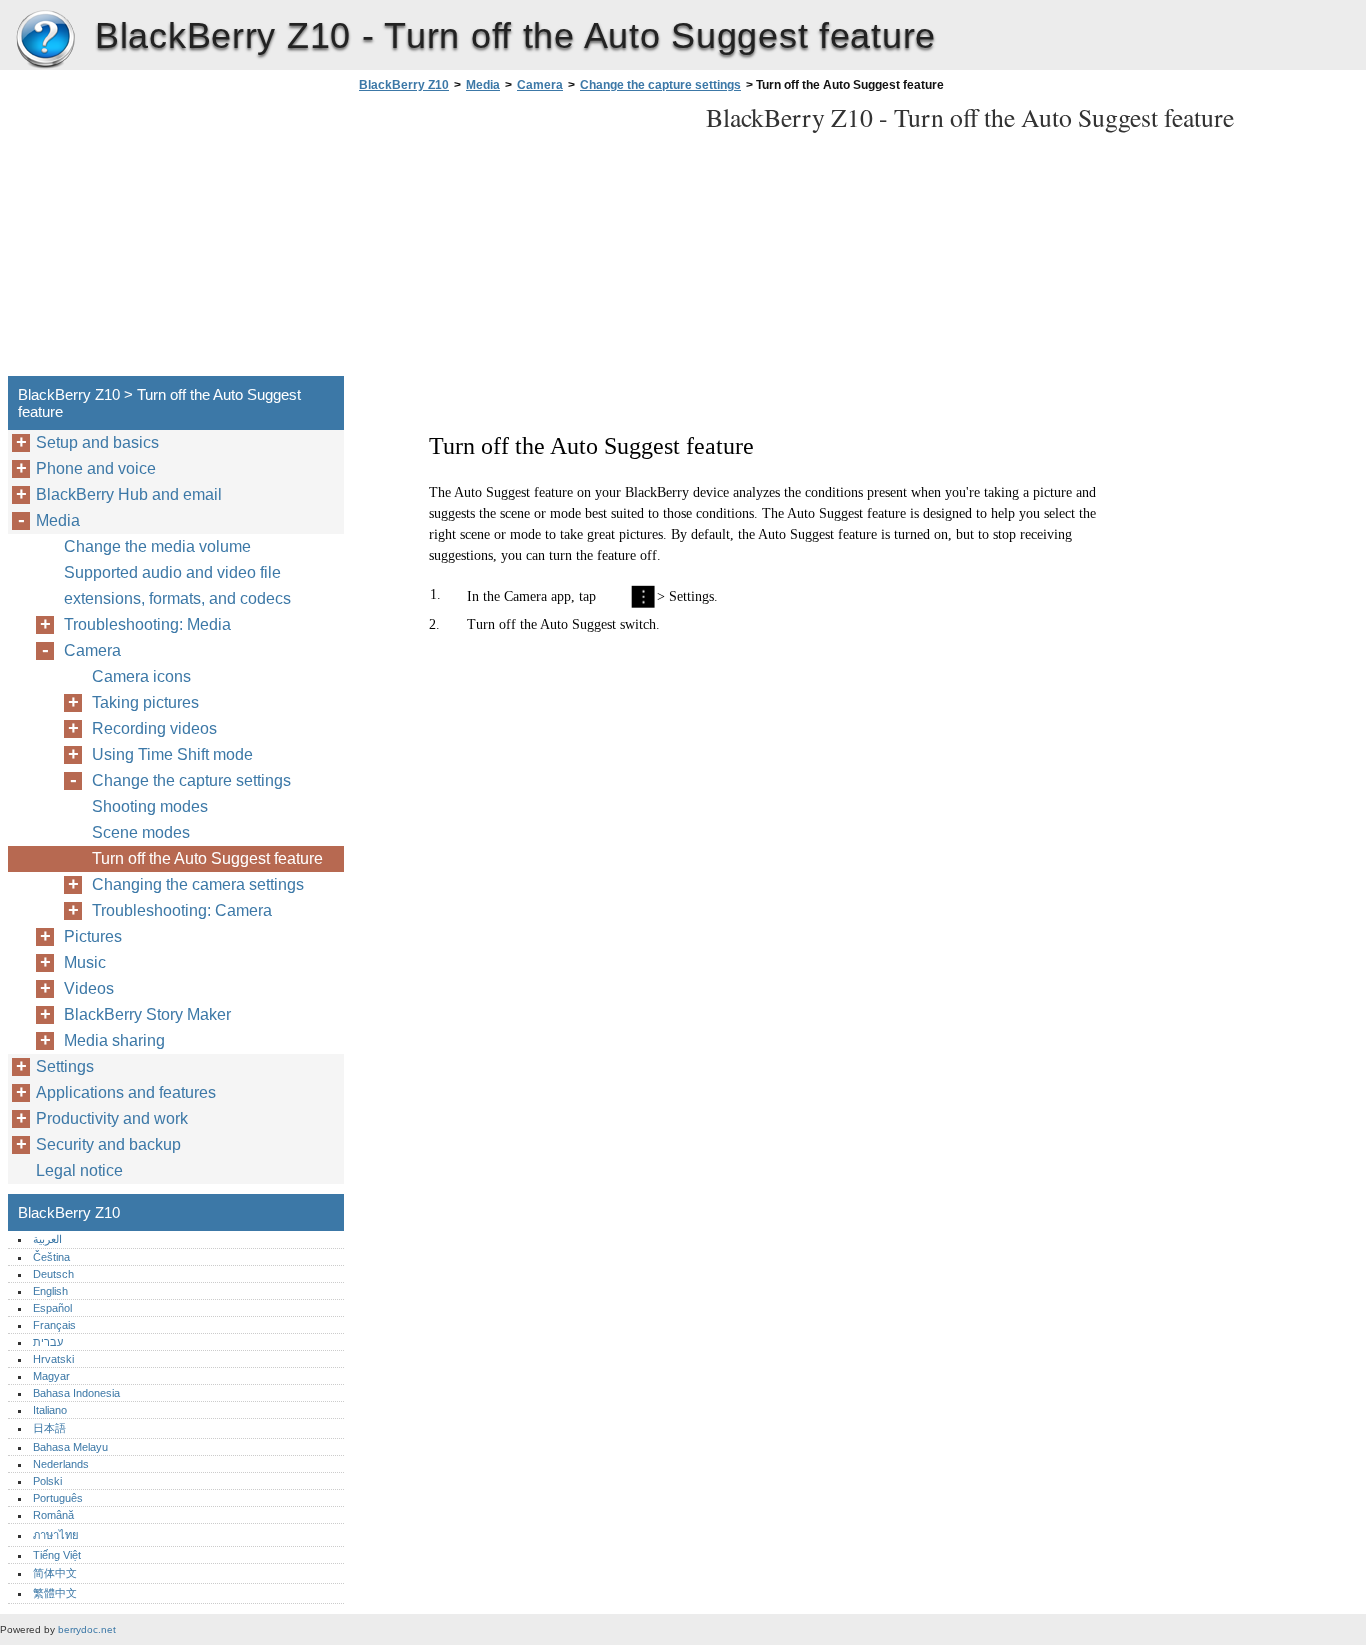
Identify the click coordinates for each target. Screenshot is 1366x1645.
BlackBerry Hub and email (129, 494)
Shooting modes (150, 806)
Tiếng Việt (57, 1555)
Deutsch (53, 1274)
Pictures (93, 936)
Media (483, 85)
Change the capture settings (660, 85)
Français (54, 1325)
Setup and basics (97, 442)
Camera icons (141, 676)
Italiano (50, 1410)
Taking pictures (145, 702)
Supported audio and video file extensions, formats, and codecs (177, 585)
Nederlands (61, 1464)
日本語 (49, 1428)
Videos (89, 988)
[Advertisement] (522, 240)
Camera (540, 85)
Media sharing (114, 1040)
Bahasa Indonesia (76, 1393)
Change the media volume (157, 546)
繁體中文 (55, 1593)
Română (53, 1515)
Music (85, 962)
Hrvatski (53, 1359)
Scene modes (141, 832)
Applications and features (126, 1092)
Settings (65, 1066)
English (50, 1291)
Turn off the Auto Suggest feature (207, 858)
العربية (47, 1239)
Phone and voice (96, 468)
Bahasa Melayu (70, 1447)
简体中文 (55, 1573)
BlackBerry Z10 (45, 40)
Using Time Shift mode (172, 754)
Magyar (51, 1376)
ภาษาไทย (56, 1535)
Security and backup (108, 1144)
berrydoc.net (87, 1629)
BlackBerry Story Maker (147, 1014)
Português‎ (58, 1498)
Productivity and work (112, 1118)
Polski (47, 1481)
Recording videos (154, 728)
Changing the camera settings (198, 884)
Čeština (51, 1257)
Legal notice (79, 1170)
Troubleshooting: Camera (182, 910)
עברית (48, 1342)
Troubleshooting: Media (147, 624)
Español (52, 1308)
